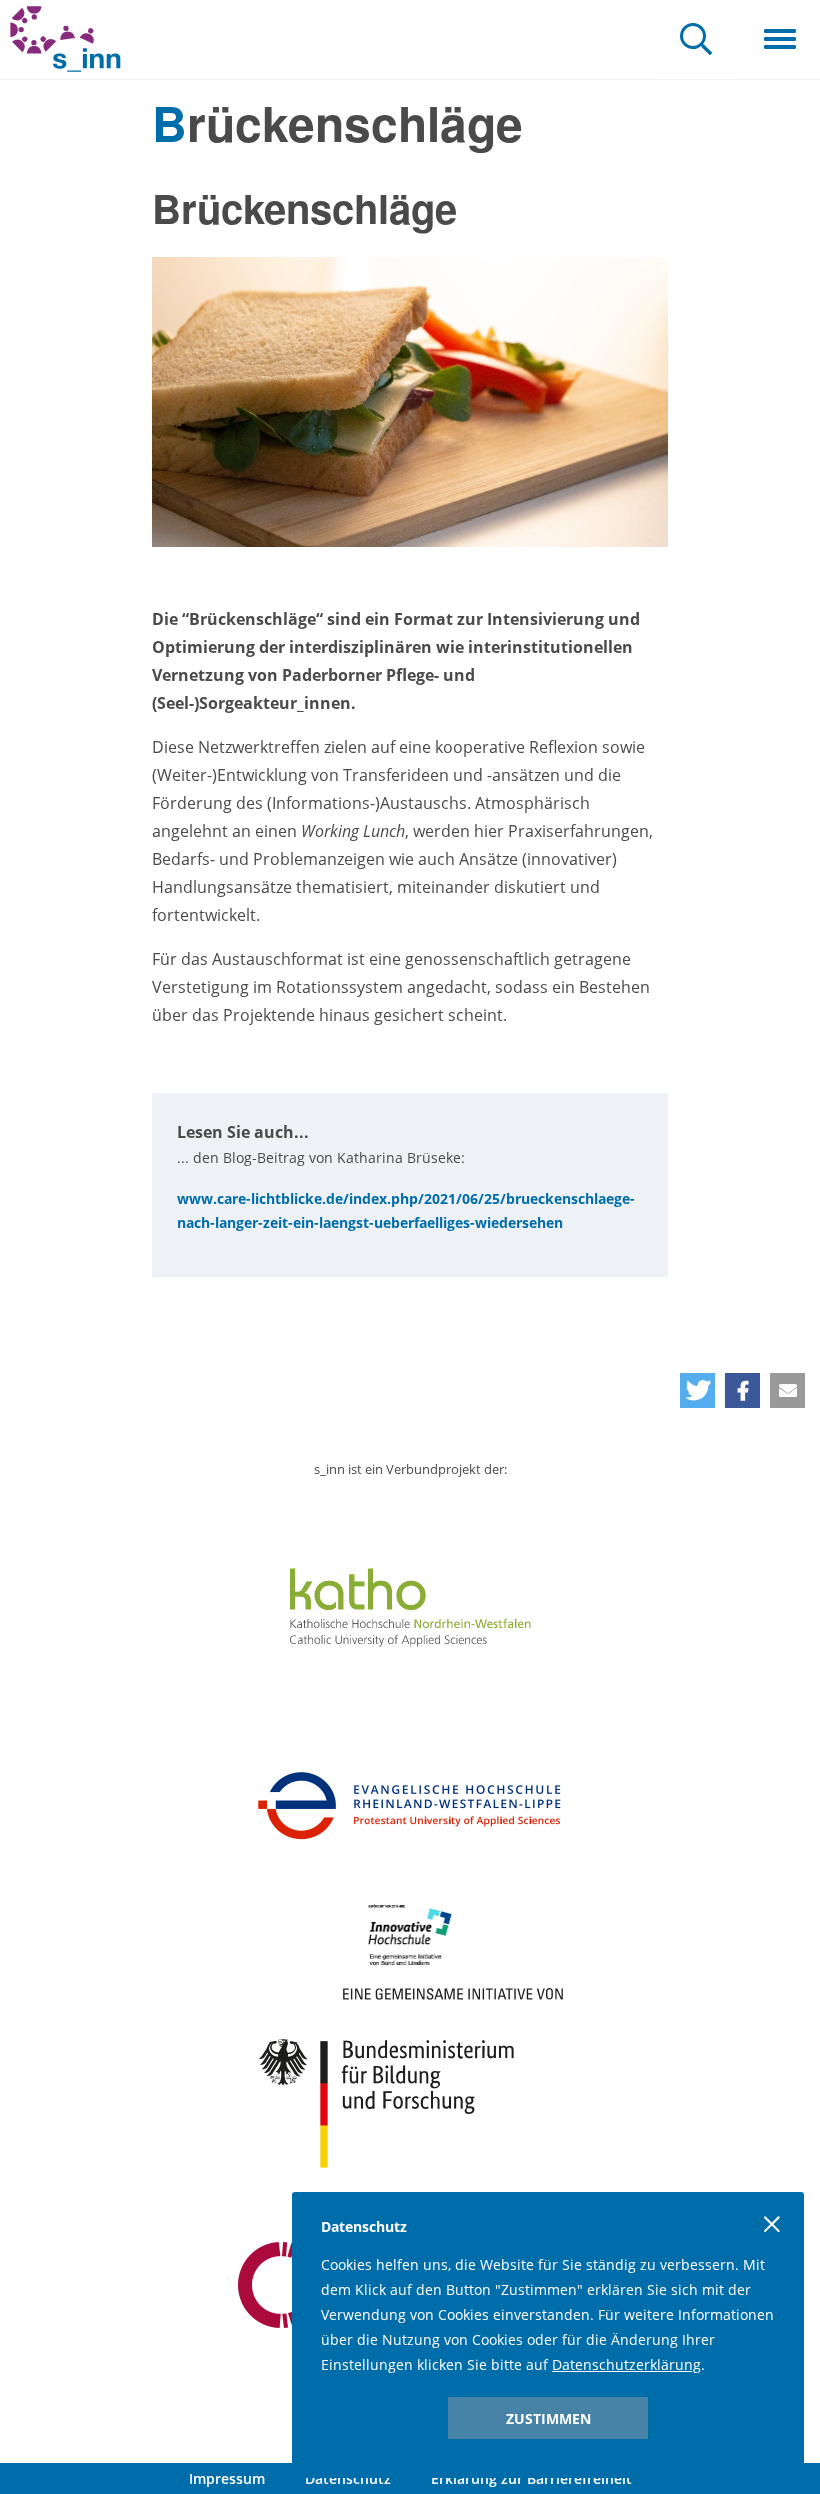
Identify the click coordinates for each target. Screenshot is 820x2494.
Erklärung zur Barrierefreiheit (531, 2478)
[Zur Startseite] (66, 39)
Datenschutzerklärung (626, 2364)
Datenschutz (348, 2478)
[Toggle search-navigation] (696, 41)
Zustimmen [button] (548, 2418)
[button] (697, 1390)
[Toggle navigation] (780, 40)
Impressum (227, 2478)
